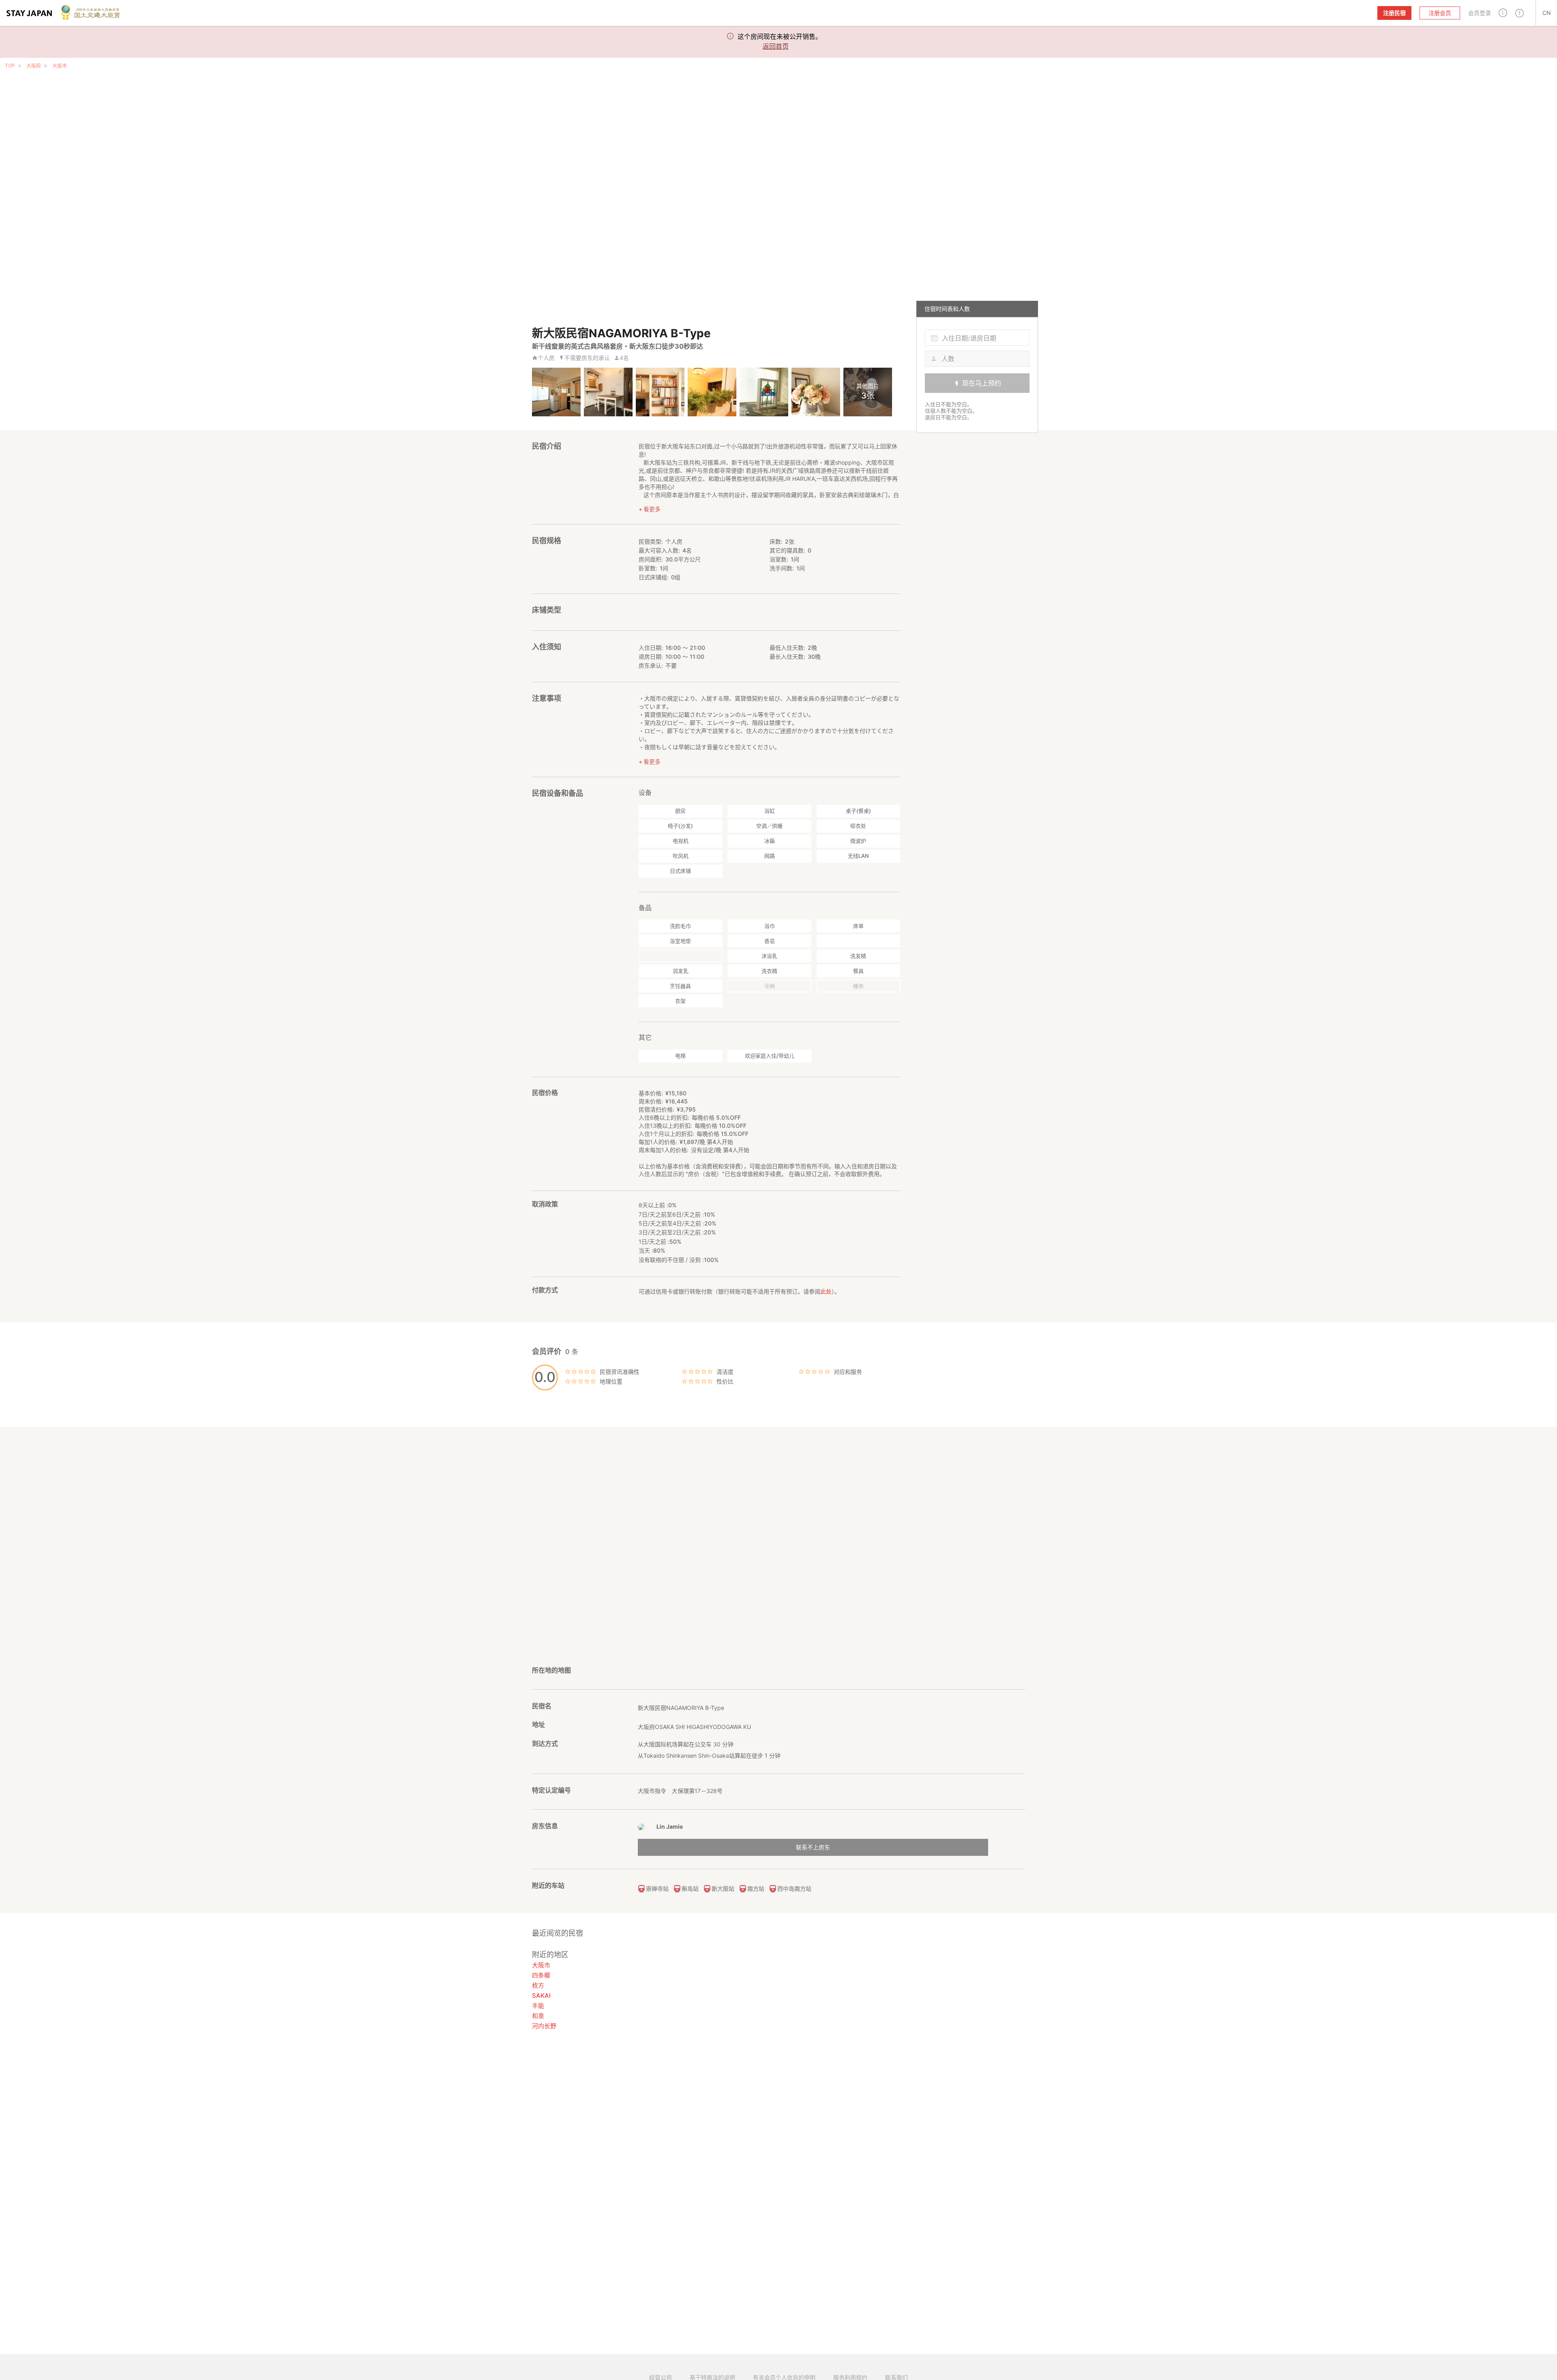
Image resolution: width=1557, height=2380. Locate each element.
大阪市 (60, 66)
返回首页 (776, 46)
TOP (10, 65)
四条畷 (541, 1975)
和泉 (538, 2016)
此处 (826, 1291)
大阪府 (34, 66)
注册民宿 (1394, 13)
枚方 (538, 1985)
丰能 (538, 2006)
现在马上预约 (982, 383)
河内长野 (544, 2026)
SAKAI (541, 1995)
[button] (1503, 13)
